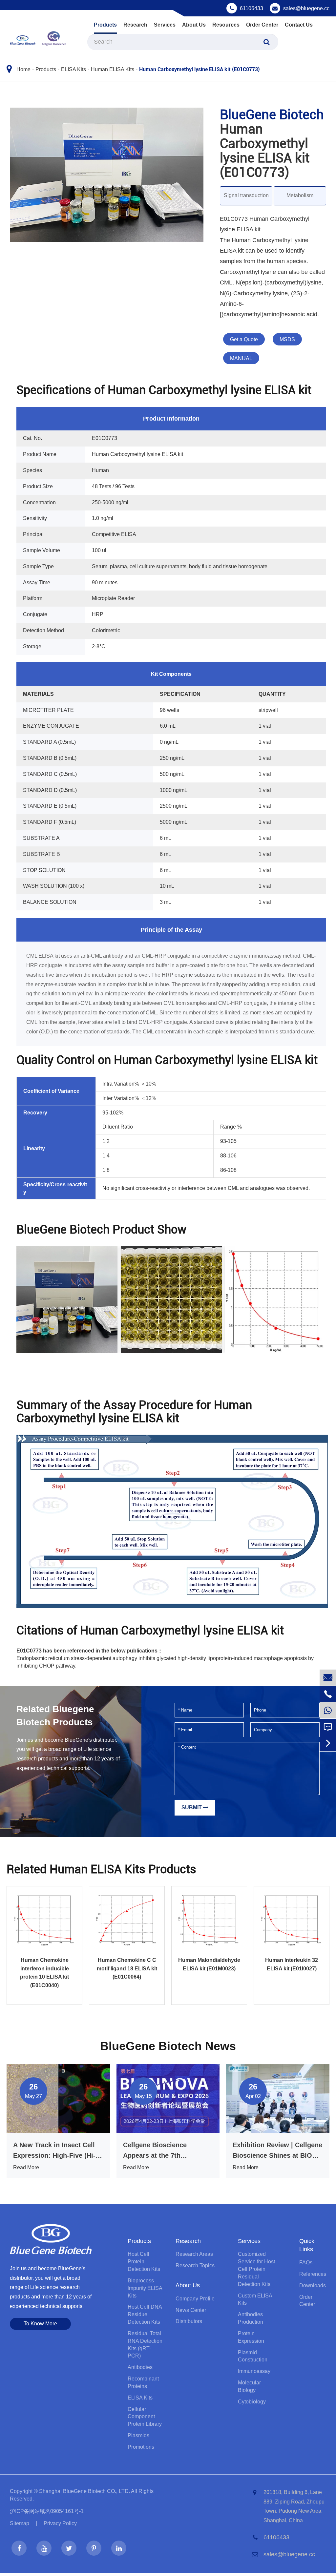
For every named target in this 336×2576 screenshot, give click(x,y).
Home (23, 69)
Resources (226, 25)
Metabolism (300, 195)
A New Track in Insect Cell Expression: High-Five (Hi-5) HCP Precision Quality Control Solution (57, 2151)
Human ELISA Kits (113, 69)
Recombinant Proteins (143, 2382)
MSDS (287, 339)
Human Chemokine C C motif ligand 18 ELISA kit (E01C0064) (127, 1968)
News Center (191, 2310)
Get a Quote (244, 339)
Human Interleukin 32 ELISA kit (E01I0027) (292, 1964)
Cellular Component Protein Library (145, 2417)
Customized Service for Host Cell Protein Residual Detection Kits (256, 2269)
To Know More (40, 2324)
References (313, 2274)
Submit (192, 1807)
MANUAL (241, 358)
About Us (194, 25)
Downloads (313, 2285)
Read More (26, 2167)
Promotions (141, 2447)
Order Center (262, 25)
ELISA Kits (73, 69)
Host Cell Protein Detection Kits (144, 2262)
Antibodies (140, 2367)
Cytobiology (252, 2402)
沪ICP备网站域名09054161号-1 (47, 2511)
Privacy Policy (60, 2523)
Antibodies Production (251, 2318)
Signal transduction (246, 195)
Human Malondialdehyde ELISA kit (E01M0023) (209, 1964)
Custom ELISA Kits (255, 2299)
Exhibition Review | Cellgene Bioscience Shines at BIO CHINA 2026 (277, 2151)
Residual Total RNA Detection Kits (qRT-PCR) (145, 2345)
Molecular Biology (249, 2386)
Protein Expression (251, 2337)
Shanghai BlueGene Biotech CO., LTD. (84, 2491)
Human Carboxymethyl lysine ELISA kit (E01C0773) (199, 69)
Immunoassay (254, 2371)
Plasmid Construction (253, 2356)
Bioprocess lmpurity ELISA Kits (145, 2288)
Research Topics (195, 2265)
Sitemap (20, 2523)
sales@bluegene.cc (306, 8)
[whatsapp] (328, 1710)
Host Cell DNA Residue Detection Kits (145, 2314)
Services (165, 25)
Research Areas (194, 2254)
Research (135, 25)
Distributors (189, 2321)
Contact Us (299, 25)
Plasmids (138, 2435)
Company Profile (195, 2299)
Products (105, 25)
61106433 (252, 8)
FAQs (306, 2263)
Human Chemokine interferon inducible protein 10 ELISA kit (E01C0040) (44, 1973)
